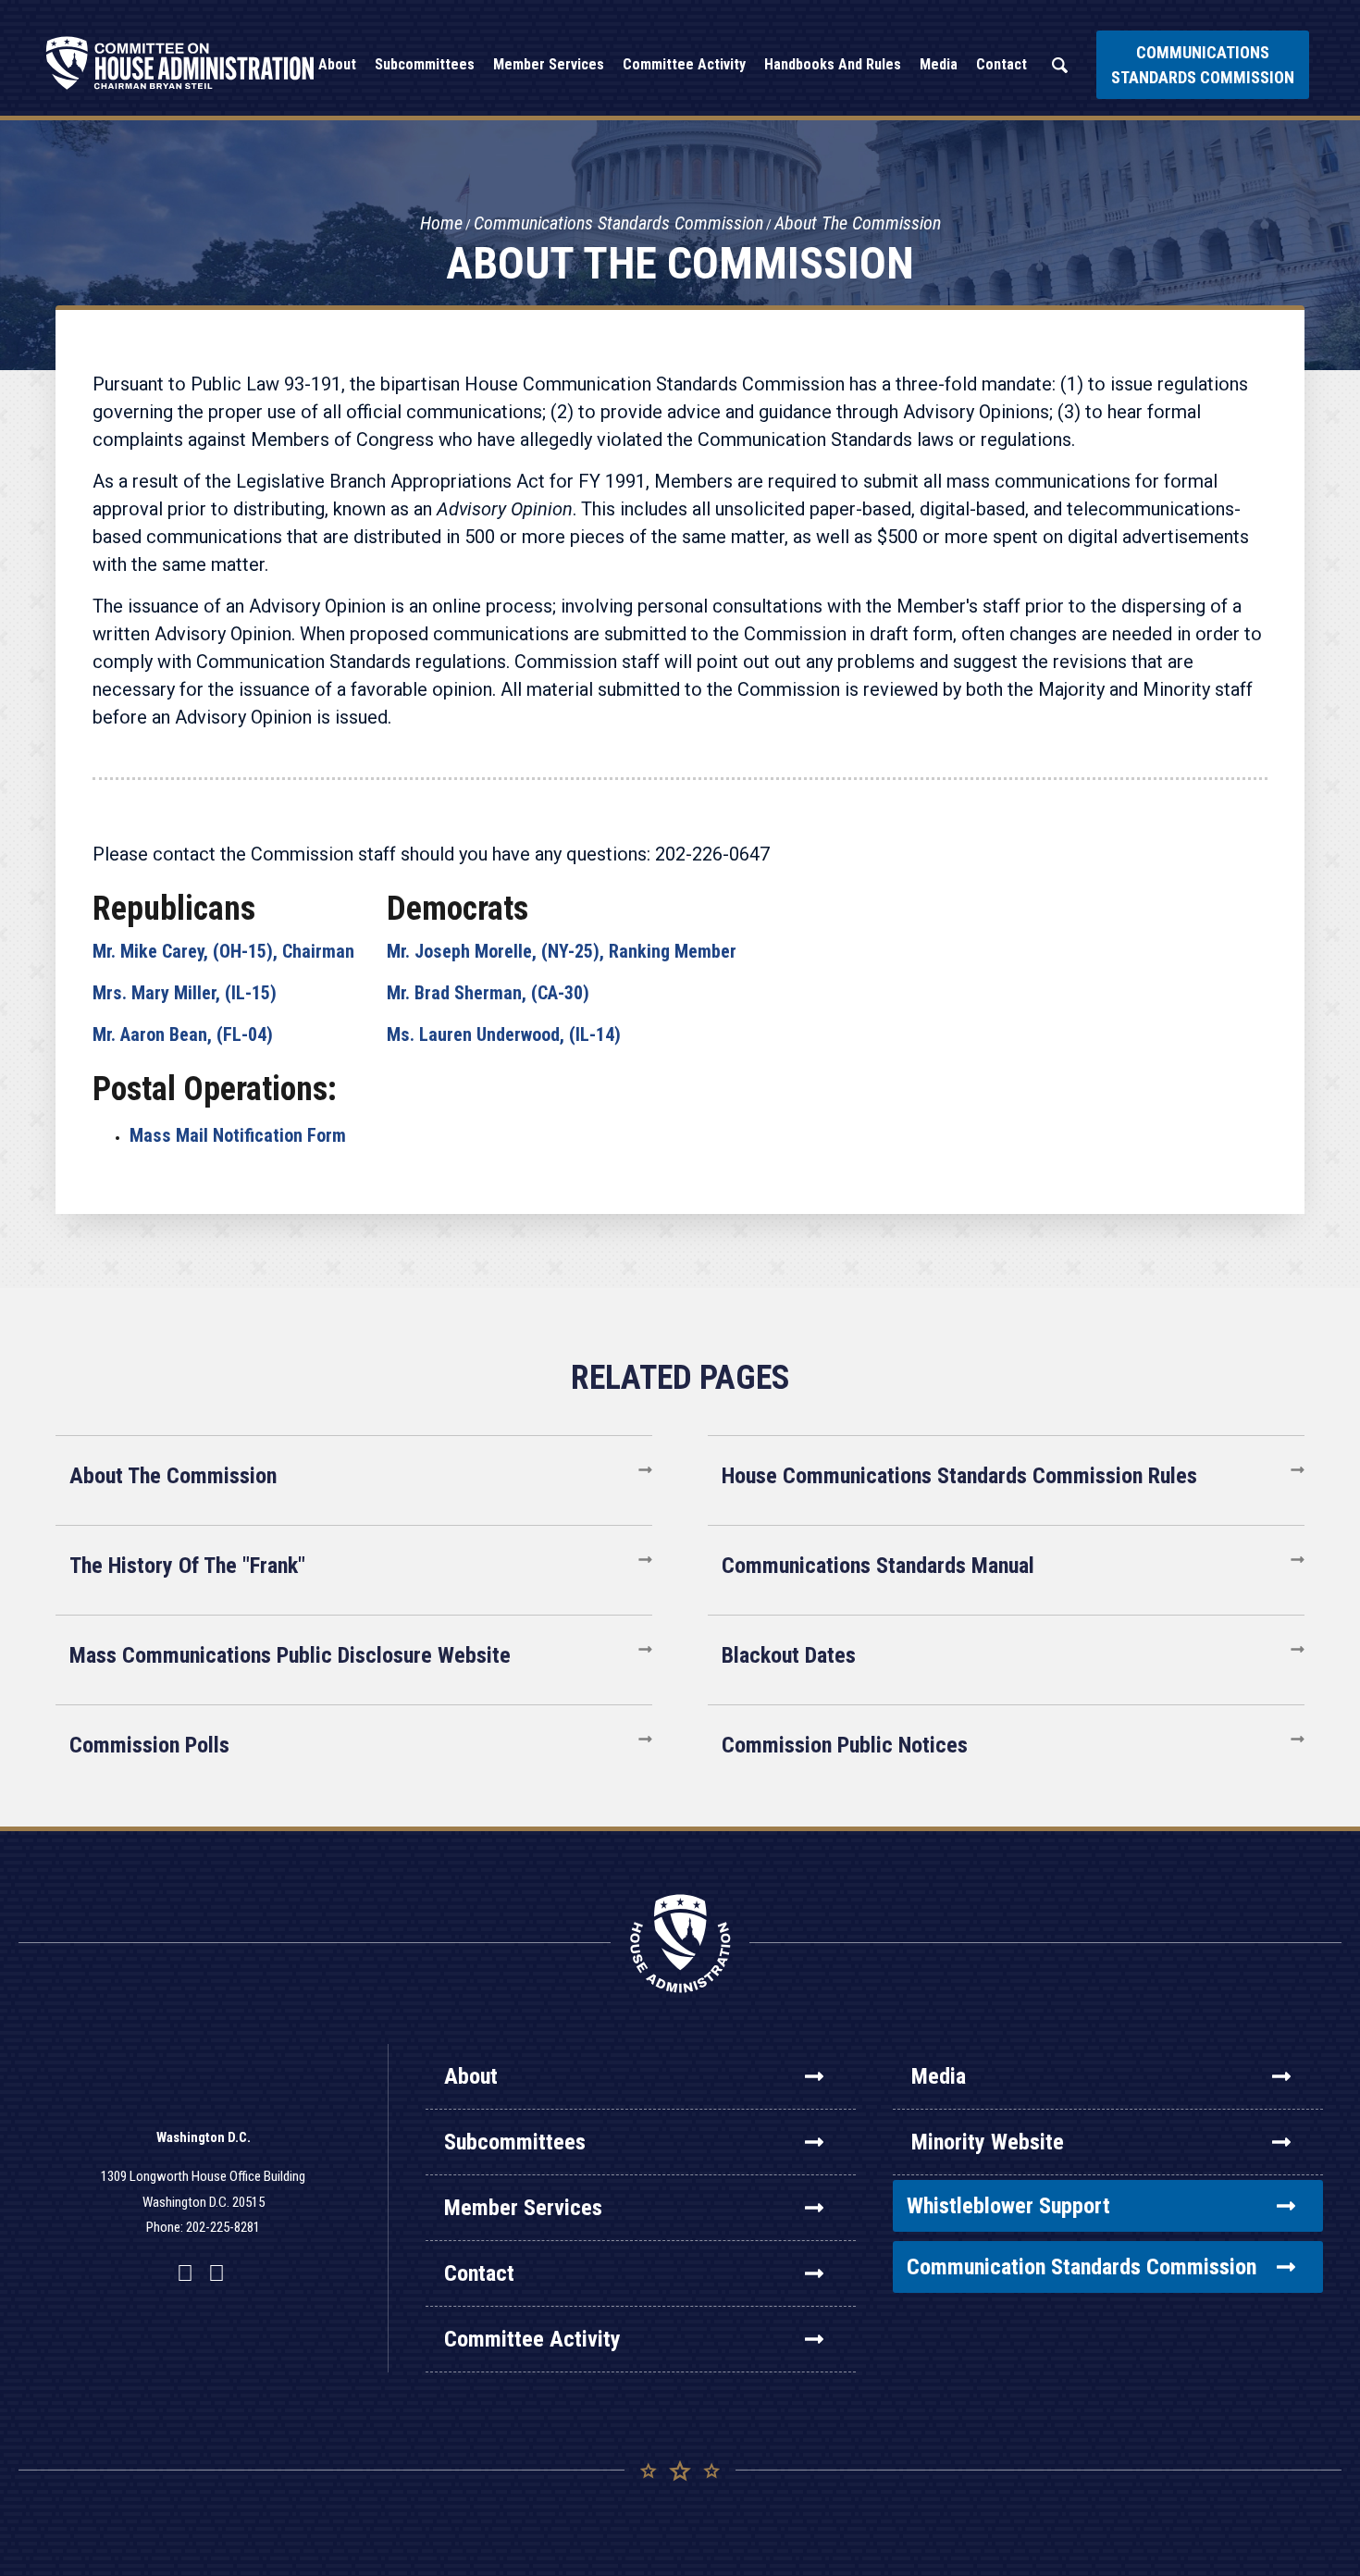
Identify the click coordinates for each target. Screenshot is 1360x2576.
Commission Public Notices (845, 1745)
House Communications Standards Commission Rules (959, 1476)
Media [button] (939, 64)
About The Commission (858, 223)
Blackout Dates (789, 1655)
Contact (479, 2273)
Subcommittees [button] (425, 64)
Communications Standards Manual (878, 1566)
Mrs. (185, 993)
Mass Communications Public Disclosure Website (290, 1655)
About (471, 2076)
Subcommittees (515, 2142)
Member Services (523, 2208)
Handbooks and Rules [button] (833, 64)
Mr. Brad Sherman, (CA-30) (488, 993)
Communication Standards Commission (1082, 2267)
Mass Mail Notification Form (238, 1135)
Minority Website (988, 2142)
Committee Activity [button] (684, 64)
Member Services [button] (549, 64)
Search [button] (1059, 65)
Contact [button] (1001, 64)
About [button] (337, 64)
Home (441, 223)
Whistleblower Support (1008, 2206)
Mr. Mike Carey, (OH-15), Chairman (223, 951)
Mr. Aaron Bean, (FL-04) (183, 1034)
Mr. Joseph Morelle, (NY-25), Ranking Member (562, 951)
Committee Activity (532, 2339)
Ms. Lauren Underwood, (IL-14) (504, 1034)
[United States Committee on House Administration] (180, 63)
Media (939, 2076)
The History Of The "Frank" (187, 1566)
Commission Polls (149, 1745)
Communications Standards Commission (1203, 65)
